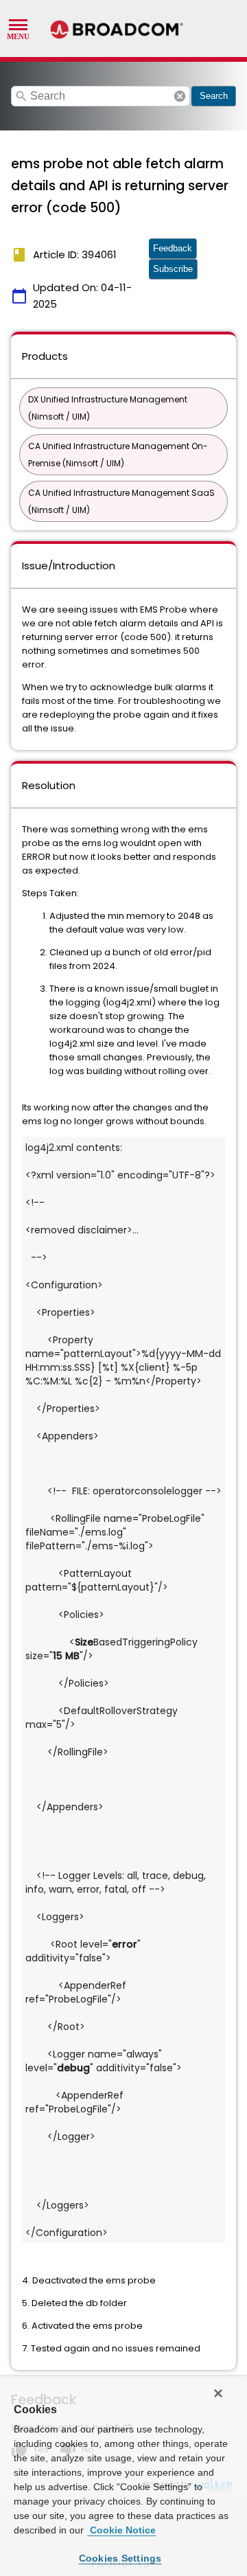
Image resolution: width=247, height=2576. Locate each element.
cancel (180, 96)
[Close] (218, 2393)
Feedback (173, 248)
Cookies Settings (120, 2558)
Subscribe (173, 269)
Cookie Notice (121, 2530)
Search (214, 96)
